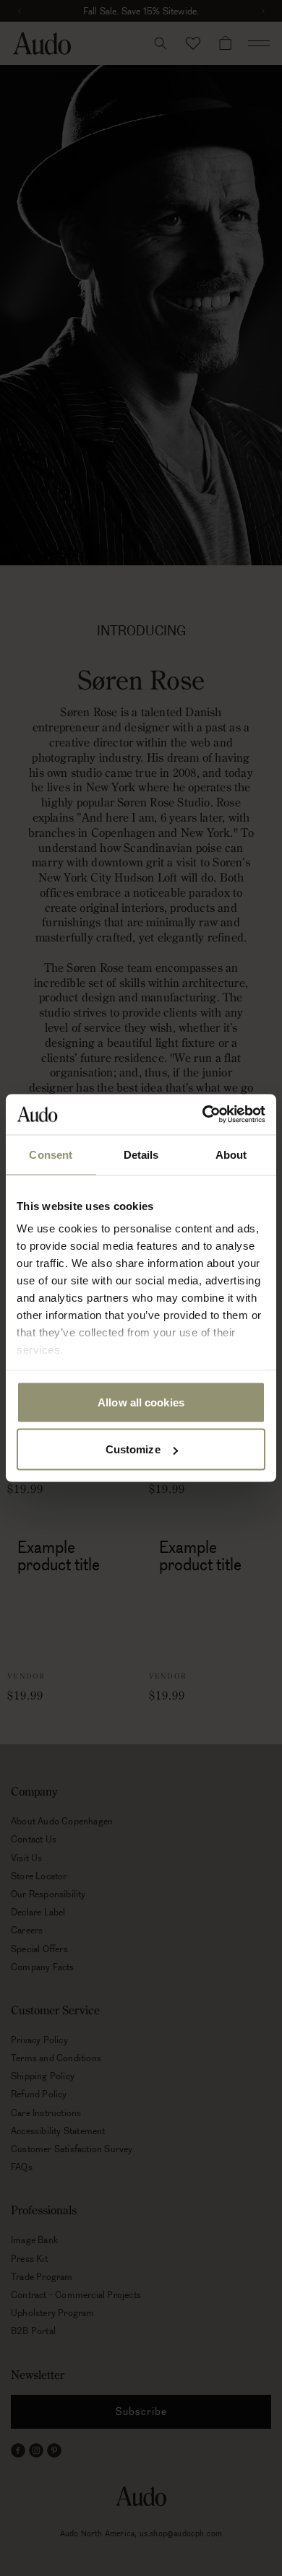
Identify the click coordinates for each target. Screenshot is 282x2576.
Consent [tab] (51, 1154)
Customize (133, 1449)
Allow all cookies (141, 1402)
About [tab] (231, 1154)
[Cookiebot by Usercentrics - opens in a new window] (203, 1115)
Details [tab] (141, 1154)
